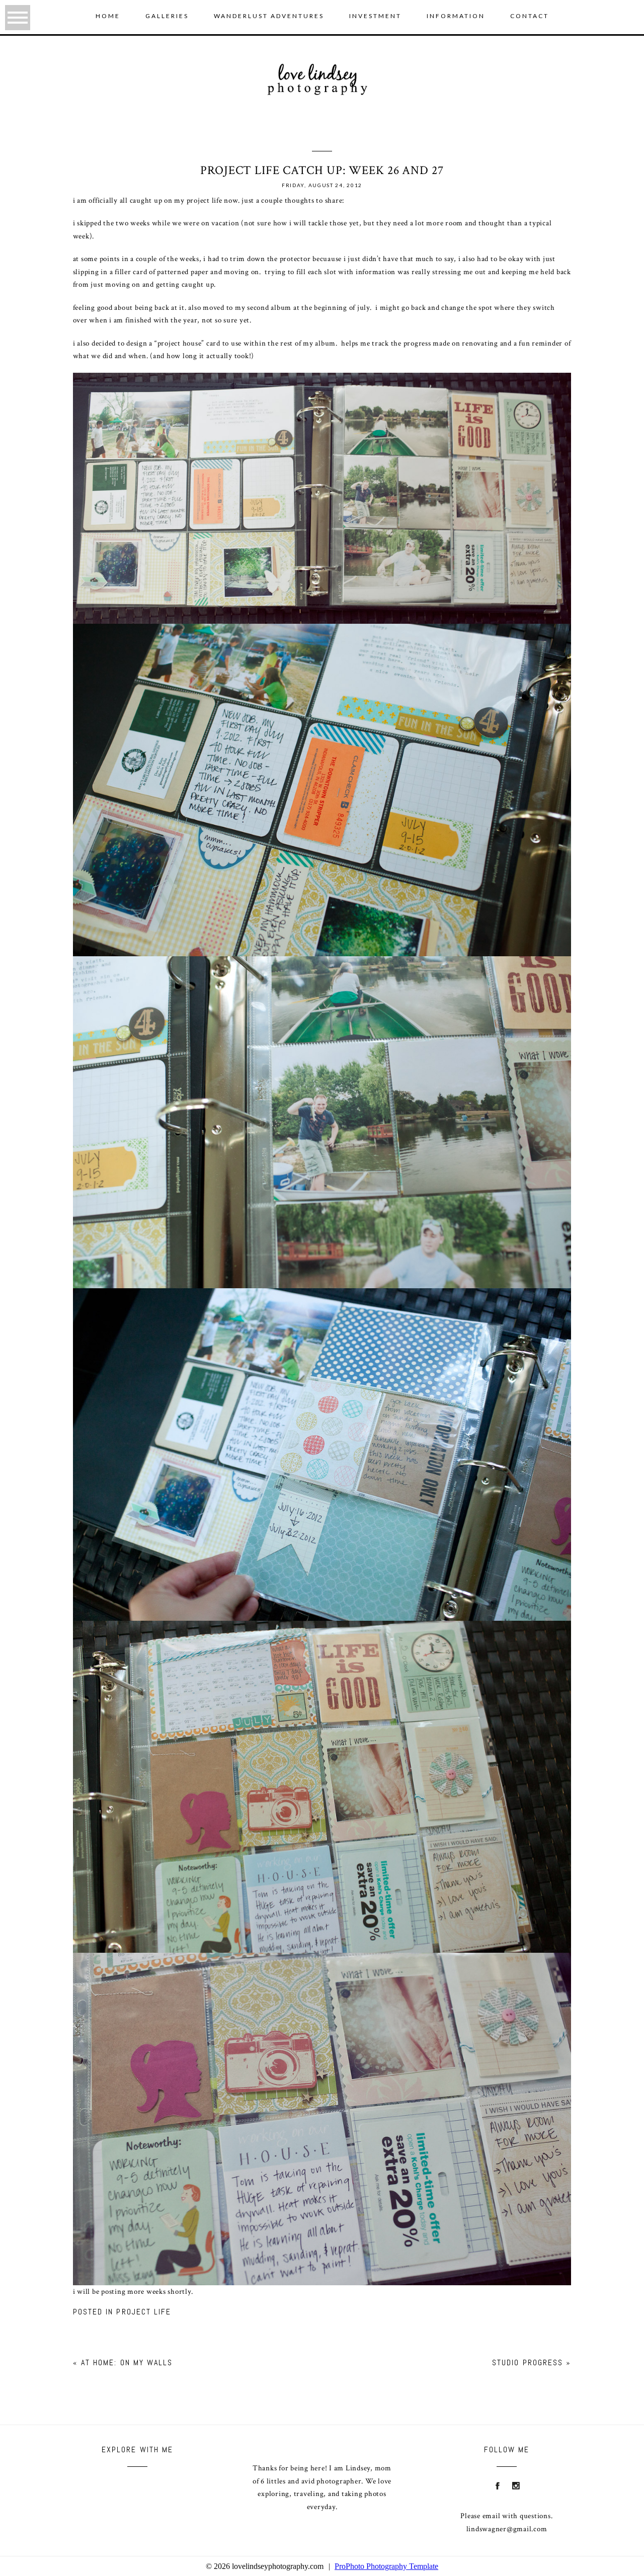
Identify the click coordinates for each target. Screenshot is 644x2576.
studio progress (528, 2362)
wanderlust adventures (269, 16)
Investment (375, 16)
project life (144, 2312)
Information (456, 16)
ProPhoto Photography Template (386, 2566)
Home (108, 16)
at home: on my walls (127, 2362)
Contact (530, 16)
